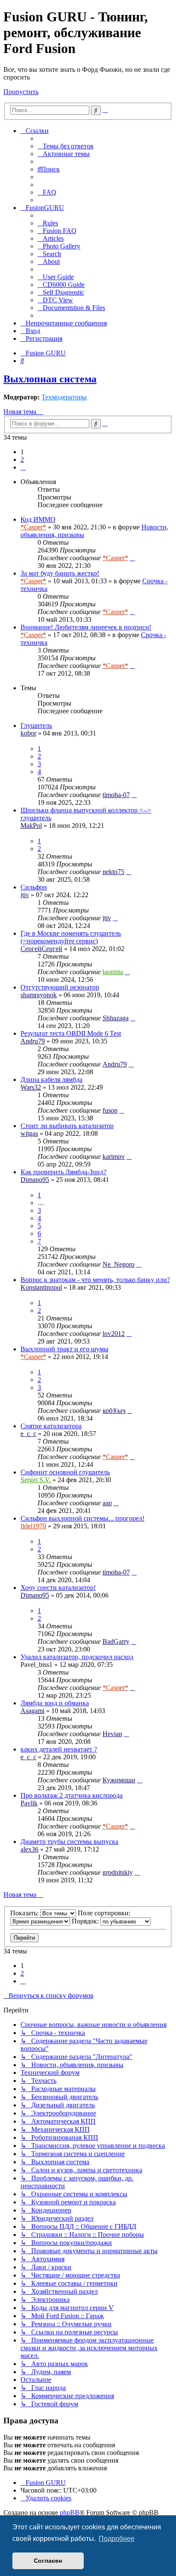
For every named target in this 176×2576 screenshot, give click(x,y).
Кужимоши (119, 1780)
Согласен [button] (48, 2561)
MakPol (31, 826)
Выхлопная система (50, 379)
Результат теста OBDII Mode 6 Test (71, 1033)
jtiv (25, 895)
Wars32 (31, 1087)
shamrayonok (39, 995)
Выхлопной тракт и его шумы (65, 1349)
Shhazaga (116, 1018)
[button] (23, 467)
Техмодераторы (64, 397)
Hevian (112, 1734)
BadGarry (116, 1641)
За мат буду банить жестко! (60, 573)
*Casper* (33, 527)
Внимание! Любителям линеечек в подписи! (86, 627)
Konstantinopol (41, 1287)
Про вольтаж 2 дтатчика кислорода (72, 1795)
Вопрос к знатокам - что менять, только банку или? (95, 1280)
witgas (29, 1133)
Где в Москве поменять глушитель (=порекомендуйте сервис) (71, 937)
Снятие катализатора (51, 1426)
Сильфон (34, 887)
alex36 (29, 1849)
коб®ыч (114, 1411)
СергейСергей (41, 949)
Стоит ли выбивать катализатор (67, 1126)
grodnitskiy (118, 1872)
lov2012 (114, 1334)
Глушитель (36, 725)
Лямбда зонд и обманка (55, 1703)
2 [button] (22, 459)
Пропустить (21, 92)
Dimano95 (35, 1180)
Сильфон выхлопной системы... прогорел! (82, 1518)
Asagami (32, 1711)
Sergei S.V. (36, 1480)
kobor (28, 733)
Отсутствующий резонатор (60, 987)
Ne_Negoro (119, 1264)
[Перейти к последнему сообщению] (132, 558)
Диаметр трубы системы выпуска (69, 1842)
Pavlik (29, 1803)
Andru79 (33, 1041)
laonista (113, 972)
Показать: (25, 1913)
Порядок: (86, 1921)
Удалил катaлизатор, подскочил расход (77, 1657)
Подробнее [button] (117, 2539)
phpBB (70, 2512)
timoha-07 (116, 795)
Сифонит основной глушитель (65, 1472)
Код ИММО (38, 519)
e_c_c (28, 1434)
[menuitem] (66, 146)
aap (107, 1503)
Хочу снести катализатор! (58, 1588)
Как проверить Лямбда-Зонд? (63, 1172)
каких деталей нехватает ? (59, 1749)
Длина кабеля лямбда (51, 1080)
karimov (114, 1157)
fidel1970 (33, 1526)
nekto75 (113, 872)
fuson (110, 1110)
